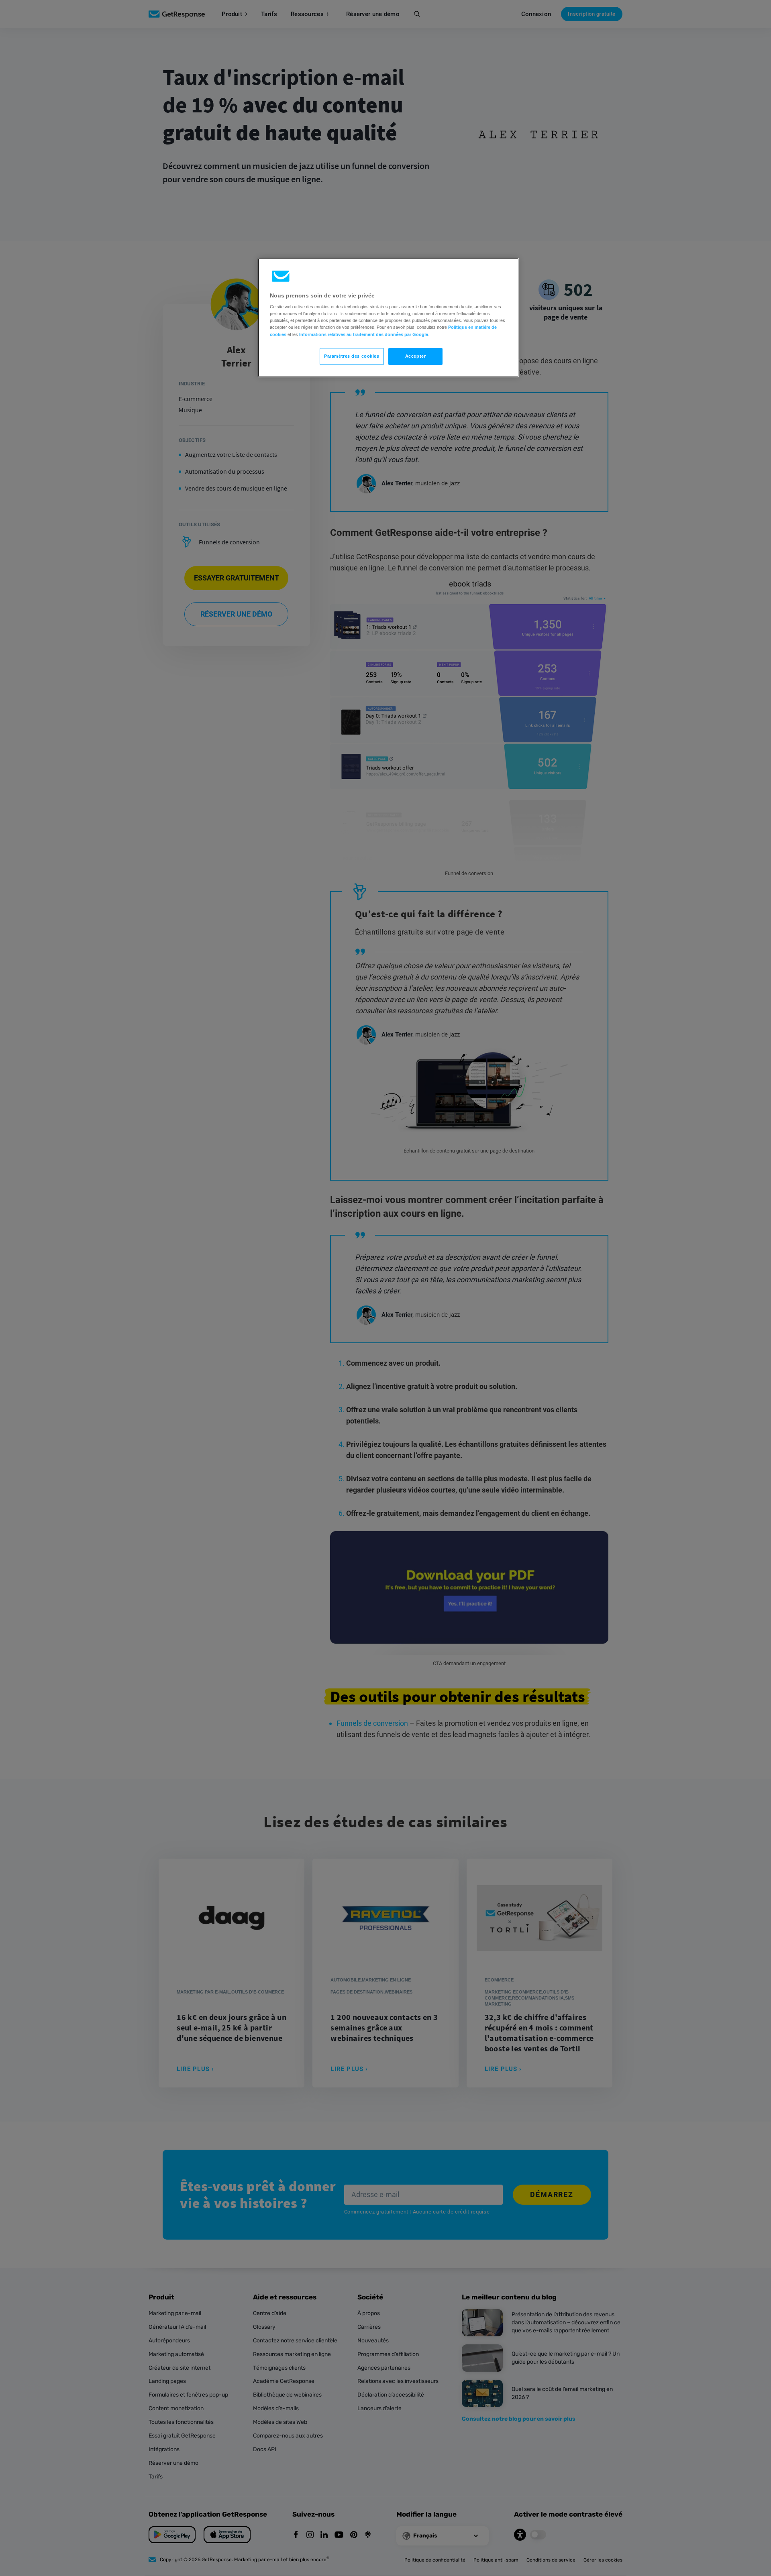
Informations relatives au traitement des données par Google (364, 334)
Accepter (416, 356)
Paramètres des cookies (352, 356)
